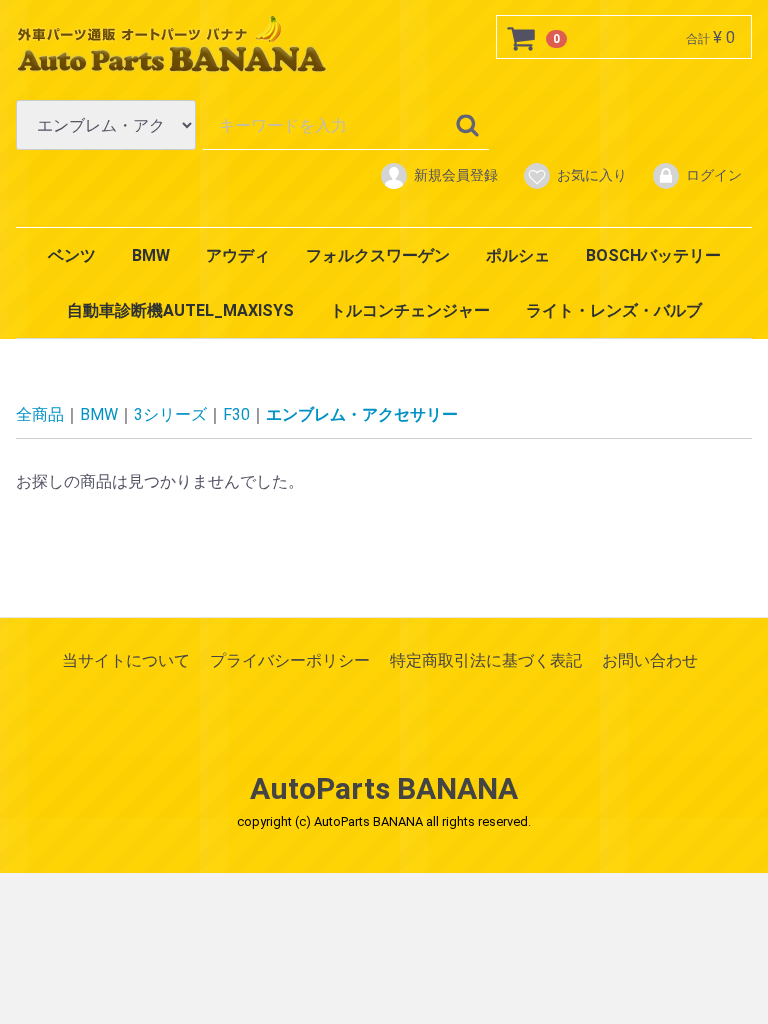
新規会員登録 (456, 175)
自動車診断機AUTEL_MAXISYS (180, 310)
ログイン (714, 175)
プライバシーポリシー (290, 660)
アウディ (238, 255)
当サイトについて (126, 660)
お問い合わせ (650, 660)
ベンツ (72, 255)
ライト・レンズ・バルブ (614, 310)
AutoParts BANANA (384, 788)
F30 (236, 414)
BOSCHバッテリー (653, 255)
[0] (522, 38)
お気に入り (592, 175)
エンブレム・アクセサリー (362, 414)
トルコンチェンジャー (410, 310)
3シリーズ (170, 414)
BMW (151, 255)
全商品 (40, 414)
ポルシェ (518, 255)
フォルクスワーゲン (378, 255)
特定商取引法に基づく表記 (486, 660)
